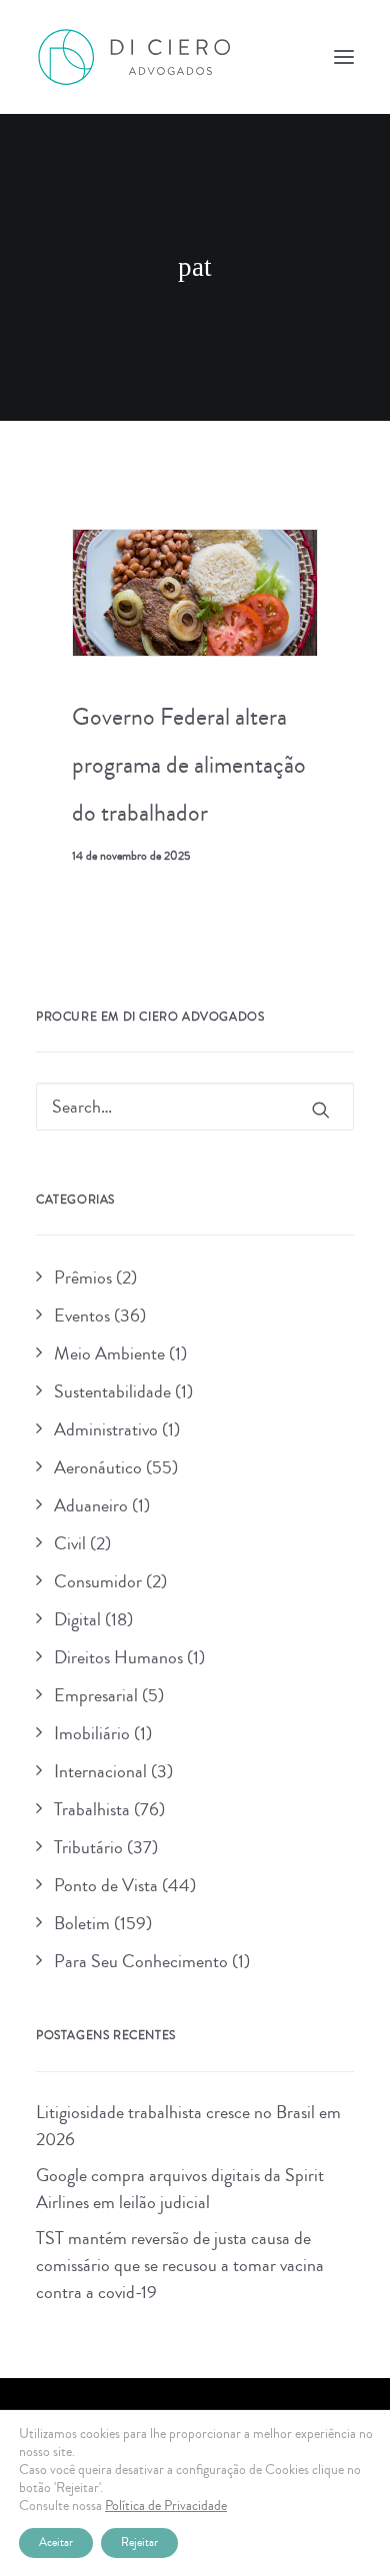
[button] (344, 57)
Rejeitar (139, 2543)
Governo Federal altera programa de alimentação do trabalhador (189, 765)
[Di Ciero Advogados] (134, 57)
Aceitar (56, 2543)
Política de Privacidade (166, 2506)
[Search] (195, 1107)
